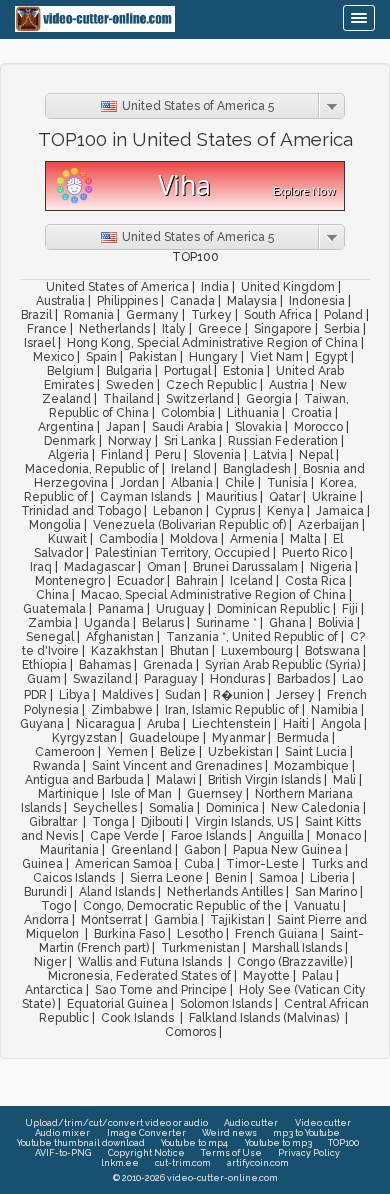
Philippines (127, 301)
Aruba (163, 724)
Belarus (163, 623)
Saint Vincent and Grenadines (177, 766)
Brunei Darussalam (245, 567)
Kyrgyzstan (84, 738)
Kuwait (67, 539)
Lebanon (178, 511)
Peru (168, 455)
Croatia (311, 413)
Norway (130, 441)
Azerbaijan (328, 525)
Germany (152, 315)
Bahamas (105, 665)
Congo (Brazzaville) (292, 962)
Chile (240, 483)
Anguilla (281, 836)
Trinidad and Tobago (81, 511)
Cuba (199, 864)
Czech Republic (211, 385)
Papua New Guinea (287, 850)
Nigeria (331, 567)
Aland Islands (117, 892)
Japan (123, 427)
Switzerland (200, 399)
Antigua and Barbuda (84, 780)
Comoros (190, 1032)
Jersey (295, 695)
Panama (121, 609)
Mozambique (311, 766)
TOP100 (343, 1143)
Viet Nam (276, 357)
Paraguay (171, 679)
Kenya (285, 511)
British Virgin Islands (264, 780)
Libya (74, 695)
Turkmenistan (200, 948)
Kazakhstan (124, 651)
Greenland (141, 850)
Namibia (334, 710)
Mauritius (231, 497)
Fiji (350, 609)
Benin (231, 878)
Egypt (331, 357)
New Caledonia (315, 808)
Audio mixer (62, 1133)
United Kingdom (288, 287)
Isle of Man (143, 794)
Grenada (168, 665)
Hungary (213, 357)
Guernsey (215, 794)
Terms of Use (231, 1153)
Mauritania (69, 850)
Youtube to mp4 (194, 1143)
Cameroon (65, 752)
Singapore (283, 329)
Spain (101, 357)
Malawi (176, 780)
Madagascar (99, 567)
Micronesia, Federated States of (139, 976)
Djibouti (162, 822)
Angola (341, 724)
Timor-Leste (262, 864)
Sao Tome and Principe (161, 990)
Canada (192, 301)
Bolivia (336, 623)
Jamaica (340, 511)
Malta (305, 539)
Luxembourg (257, 651)
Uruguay (180, 609)
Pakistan (153, 357)
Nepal (316, 455)
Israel (39, 343)
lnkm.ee (120, 1163)
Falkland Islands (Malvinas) (265, 1018)
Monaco (338, 836)
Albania (192, 483)
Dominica (232, 808)
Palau (317, 976)
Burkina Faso (129, 934)
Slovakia (258, 427)
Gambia (176, 920)
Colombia (188, 413)
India (215, 287)
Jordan (139, 483)
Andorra (46, 920)
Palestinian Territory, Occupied (182, 553)
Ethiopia (44, 665)
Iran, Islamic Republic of (232, 710)
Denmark (70, 441)
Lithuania (253, 413)
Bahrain (197, 581)
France (47, 329)
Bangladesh (257, 469)
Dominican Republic (273, 609)
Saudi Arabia (187, 427)
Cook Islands (139, 1018)
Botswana (332, 651)
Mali (344, 780)
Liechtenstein (231, 724)
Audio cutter (251, 1123)
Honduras (237, 679)
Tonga (110, 822)
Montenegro (70, 581)
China (52, 595)
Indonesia (317, 301)
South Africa (278, 315)
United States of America (117, 287)
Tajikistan (237, 920)
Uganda (107, 623)
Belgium (70, 371)
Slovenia (217, 455)
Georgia (269, 399)
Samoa (278, 878)
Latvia (270, 455)
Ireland (191, 469)
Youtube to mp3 (278, 1143)
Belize (178, 752)
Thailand (128, 399)
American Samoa (123, 864)
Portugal (187, 371)
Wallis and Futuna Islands (151, 962)
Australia (60, 301)
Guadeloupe (164, 738)
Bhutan (189, 651)
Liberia (329, 878)
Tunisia (287, 483)
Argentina (66, 427)
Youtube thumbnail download (81, 1143)
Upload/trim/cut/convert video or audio (116, 1123)
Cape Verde (124, 836)
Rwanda (56, 766)
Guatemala (54, 609)
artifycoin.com (258, 1163)
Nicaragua (105, 724)
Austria (288, 385)
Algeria (68, 455)
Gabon (202, 850)
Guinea (42, 864)
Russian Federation (283, 441)
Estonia (243, 371)
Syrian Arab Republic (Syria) (282, 665)
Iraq (41, 567)
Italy (174, 329)
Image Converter (146, 1133)
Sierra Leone (166, 878)
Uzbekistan (240, 752)
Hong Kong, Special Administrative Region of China (212, 343)
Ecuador (140, 581)
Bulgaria (129, 371)
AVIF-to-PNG (63, 1153)
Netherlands (114, 329)
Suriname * (226, 623)
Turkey (211, 315)
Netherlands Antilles (225, 892)
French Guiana (276, 934)
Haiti (296, 724)
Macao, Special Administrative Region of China (213, 595)
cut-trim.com (183, 1163)
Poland (343, 315)
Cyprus (235, 511)
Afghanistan (120, 637)
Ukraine (334, 497)
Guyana (42, 724)
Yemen (127, 752)
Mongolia (55, 525)
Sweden (130, 385)
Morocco (318, 427)
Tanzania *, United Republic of (252, 637)
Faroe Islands (208, 836)
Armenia (254, 539)
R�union (238, 695)
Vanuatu (317, 906)
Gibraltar (54, 822)
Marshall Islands (297, 948)
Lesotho (200, 934)
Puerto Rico (314, 553)
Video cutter (323, 1123)
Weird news (229, 1133)
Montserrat (111, 920)
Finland (122, 455)
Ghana (287, 623)
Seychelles (105, 808)
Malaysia (252, 301)
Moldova (194, 539)
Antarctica (54, 990)
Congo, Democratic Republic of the (182, 906)
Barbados (303, 679)
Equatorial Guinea (117, 1004)
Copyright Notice (146, 1153)
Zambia (50, 623)
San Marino (326, 892)
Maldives (127, 695)
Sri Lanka (190, 441)
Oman (164, 567)
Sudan (183, 695)
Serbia (342, 329)
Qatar (284, 497)
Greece (220, 329)
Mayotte (266, 976)
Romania (89, 315)
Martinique (68, 794)
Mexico (53, 357)
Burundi (45, 892)
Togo (56, 906)
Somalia (171, 808)
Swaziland (102, 679)
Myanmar (238, 738)
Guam (44, 679)
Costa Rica (315, 581)
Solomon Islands (226, 1004)
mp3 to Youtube (306, 1133)
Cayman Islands (147, 497)
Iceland (251, 581)
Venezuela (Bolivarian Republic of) (189, 525)
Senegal (50, 637)
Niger (50, 962)
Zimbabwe (122, 710)
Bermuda (303, 738)
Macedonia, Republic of (92, 469)
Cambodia (128, 539)
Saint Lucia (316, 752)
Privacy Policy (309, 1153)
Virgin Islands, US (244, 822)
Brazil (36, 315)
